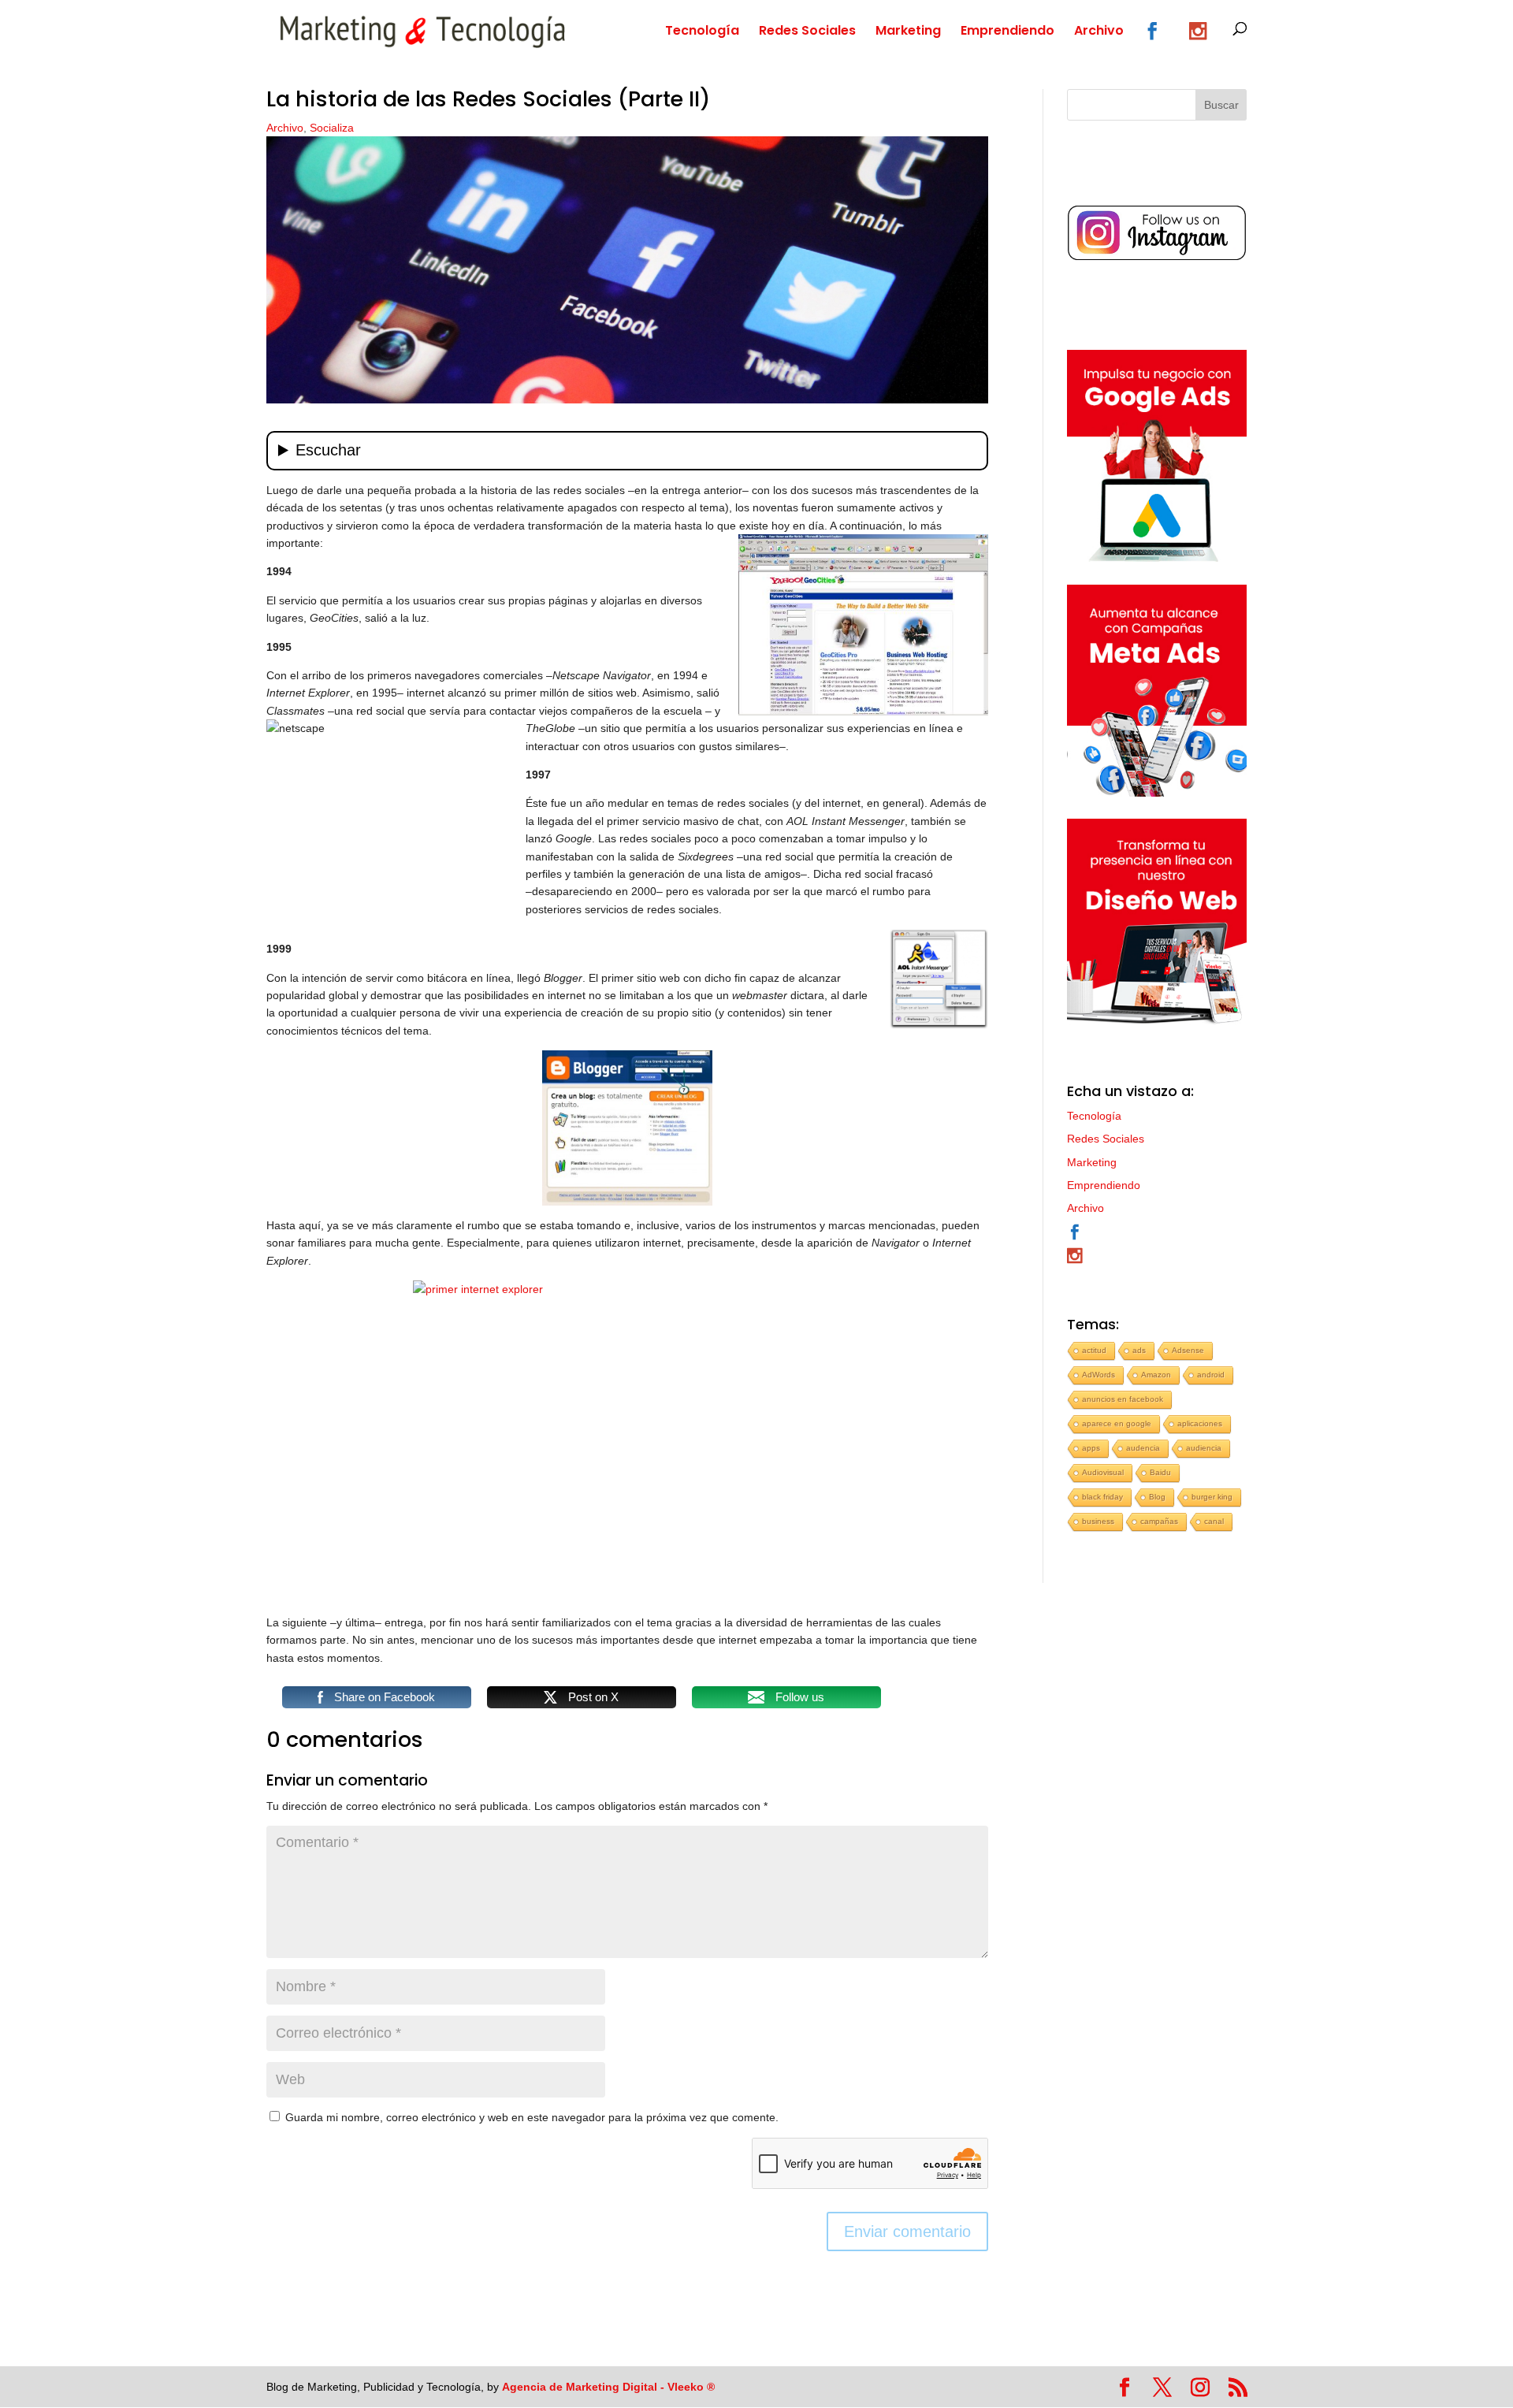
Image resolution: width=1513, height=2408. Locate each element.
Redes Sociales (807, 32)
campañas (1159, 1521)
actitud (1094, 1350)
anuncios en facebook (1123, 1399)
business (1098, 1521)
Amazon (1156, 1375)
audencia (1143, 1448)
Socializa (332, 128)
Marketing (908, 32)
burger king (1212, 1497)
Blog (1157, 1497)
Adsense (1188, 1350)
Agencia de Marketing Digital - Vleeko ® (608, 2387)
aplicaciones (1200, 1423)
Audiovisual (1103, 1472)
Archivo (1099, 32)
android (1211, 1375)
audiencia (1204, 1448)
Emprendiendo (1007, 32)
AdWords (1099, 1375)
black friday (1102, 1497)
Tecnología (702, 32)
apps (1091, 1448)
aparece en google (1117, 1423)
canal (1214, 1521)
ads (1139, 1350)
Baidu (1160, 1472)
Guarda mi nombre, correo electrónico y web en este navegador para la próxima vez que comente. (532, 2117)
